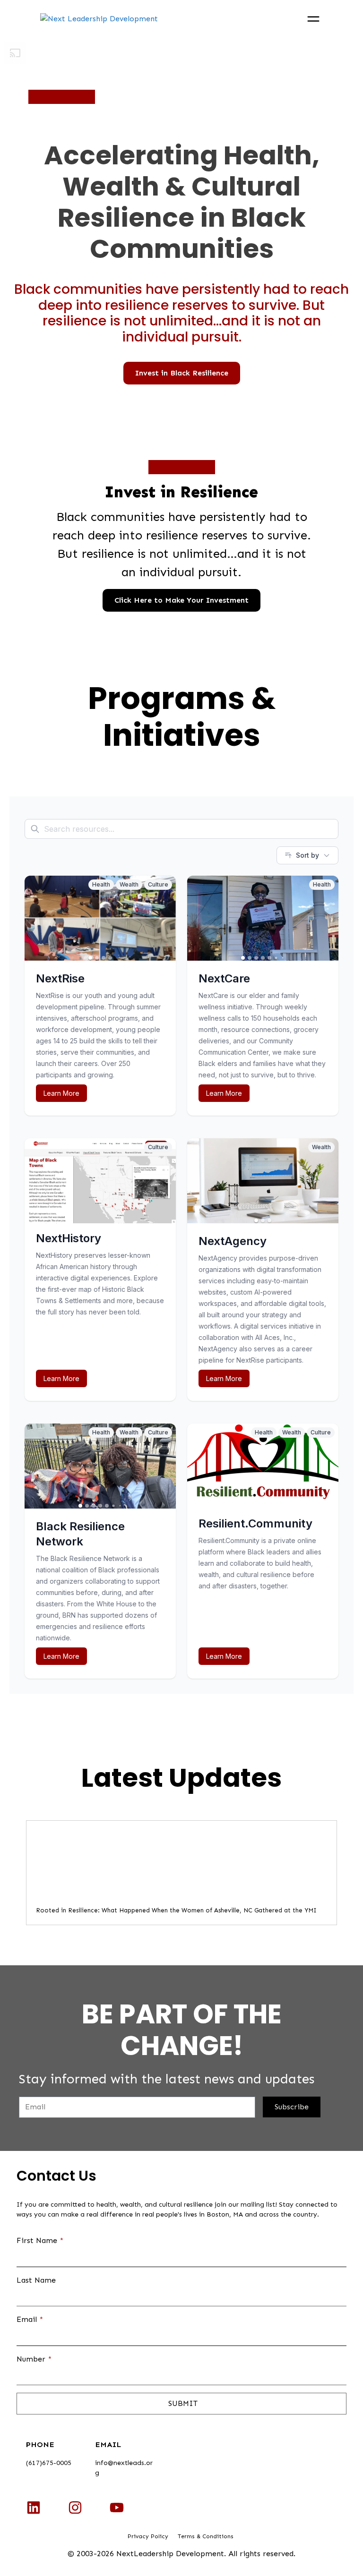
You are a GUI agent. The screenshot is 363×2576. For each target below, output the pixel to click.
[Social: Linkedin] (34, 2508)
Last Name (36, 2280)
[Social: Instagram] (75, 2508)
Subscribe (292, 2107)
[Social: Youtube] (117, 2508)
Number (34, 2359)
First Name (40, 2240)
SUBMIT (182, 2403)
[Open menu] (313, 19)
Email (30, 2319)
